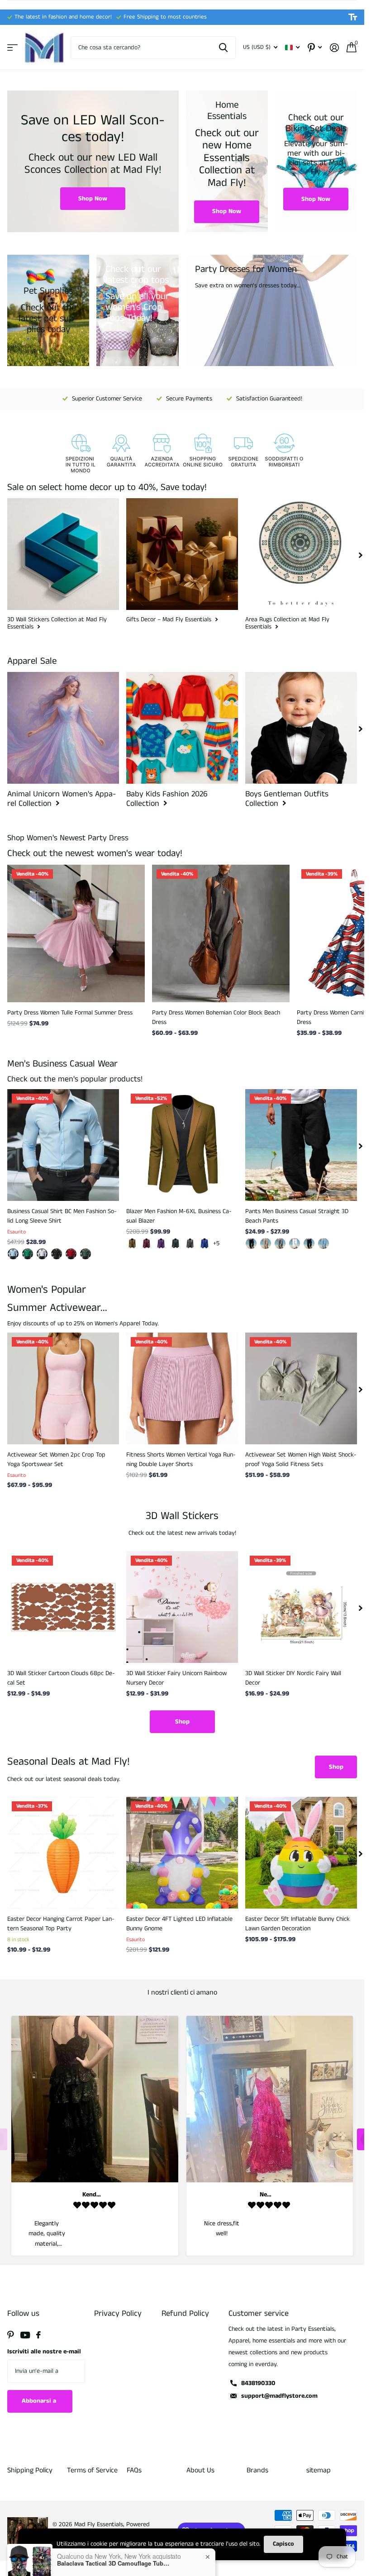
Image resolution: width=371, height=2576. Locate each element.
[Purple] (161, 1243)
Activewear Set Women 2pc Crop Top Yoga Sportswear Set (56, 1459)
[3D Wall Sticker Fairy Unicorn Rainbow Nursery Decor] (182, 1607)
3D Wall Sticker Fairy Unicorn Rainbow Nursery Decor (176, 1678)
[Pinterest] (11, 2335)
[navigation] (361, 554)
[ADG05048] (71, 1254)
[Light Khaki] (266, 1243)
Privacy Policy (118, 2314)
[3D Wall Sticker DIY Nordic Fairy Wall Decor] (301, 1607)
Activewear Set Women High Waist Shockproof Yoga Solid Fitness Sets (301, 1459)
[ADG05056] (57, 1254)
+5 (216, 1243)
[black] (251, 1243)
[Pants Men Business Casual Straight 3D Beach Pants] (301, 1145)
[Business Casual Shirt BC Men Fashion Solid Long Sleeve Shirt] (63, 1145)
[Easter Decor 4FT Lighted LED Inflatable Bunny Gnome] (182, 1853)
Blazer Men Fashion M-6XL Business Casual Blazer (179, 1216)
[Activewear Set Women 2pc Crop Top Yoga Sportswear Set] (63, 1388)
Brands (257, 2470)
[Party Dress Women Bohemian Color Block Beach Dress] (221, 933)
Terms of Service (92, 2470)
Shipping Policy (30, 2470)
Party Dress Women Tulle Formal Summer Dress (70, 1013)
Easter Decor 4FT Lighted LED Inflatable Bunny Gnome (179, 1924)
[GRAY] (280, 1243)
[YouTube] (25, 2335)
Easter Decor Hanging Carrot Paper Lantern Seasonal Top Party (61, 1924)
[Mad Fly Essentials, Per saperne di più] (315, 48)
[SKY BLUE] (323, 1243)
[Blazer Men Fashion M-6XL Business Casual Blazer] (182, 1145)
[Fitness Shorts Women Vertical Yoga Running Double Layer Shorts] (182, 1388)
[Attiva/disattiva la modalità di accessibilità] (353, 17)
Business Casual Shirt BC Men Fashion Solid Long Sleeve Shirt (62, 1216)
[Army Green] (176, 1243)
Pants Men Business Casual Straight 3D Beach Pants (297, 1216)
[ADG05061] (13, 1254)
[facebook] (38, 2335)
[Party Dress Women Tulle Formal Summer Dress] (76, 933)
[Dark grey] (190, 1243)
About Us (200, 2470)
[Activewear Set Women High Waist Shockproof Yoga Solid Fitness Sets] (301, 1388)
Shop (182, 1722)
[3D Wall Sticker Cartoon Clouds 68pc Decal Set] (63, 1607)
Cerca (223, 48)
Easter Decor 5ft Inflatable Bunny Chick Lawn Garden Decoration (297, 1924)
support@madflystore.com (279, 2396)
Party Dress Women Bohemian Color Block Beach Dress (216, 1017)
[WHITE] (295, 1243)
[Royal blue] (205, 1243)
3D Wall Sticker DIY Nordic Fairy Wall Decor (293, 1678)
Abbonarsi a (40, 2401)
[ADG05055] (42, 1254)
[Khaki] (132, 1243)
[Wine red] (147, 1243)
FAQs (134, 2470)
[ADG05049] (86, 1254)
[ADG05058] (28, 1254)
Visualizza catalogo (12, 48)
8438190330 (258, 2383)
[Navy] (309, 1243)
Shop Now (93, 199)
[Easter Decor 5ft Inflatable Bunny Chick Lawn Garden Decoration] (301, 1853)
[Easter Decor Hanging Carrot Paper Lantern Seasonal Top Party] (63, 1853)
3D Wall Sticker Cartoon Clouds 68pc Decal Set (61, 1678)
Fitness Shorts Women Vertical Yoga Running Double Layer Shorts (181, 1459)
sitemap (319, 2470)
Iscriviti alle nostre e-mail (44, 2352)
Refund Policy (185, 2314)
